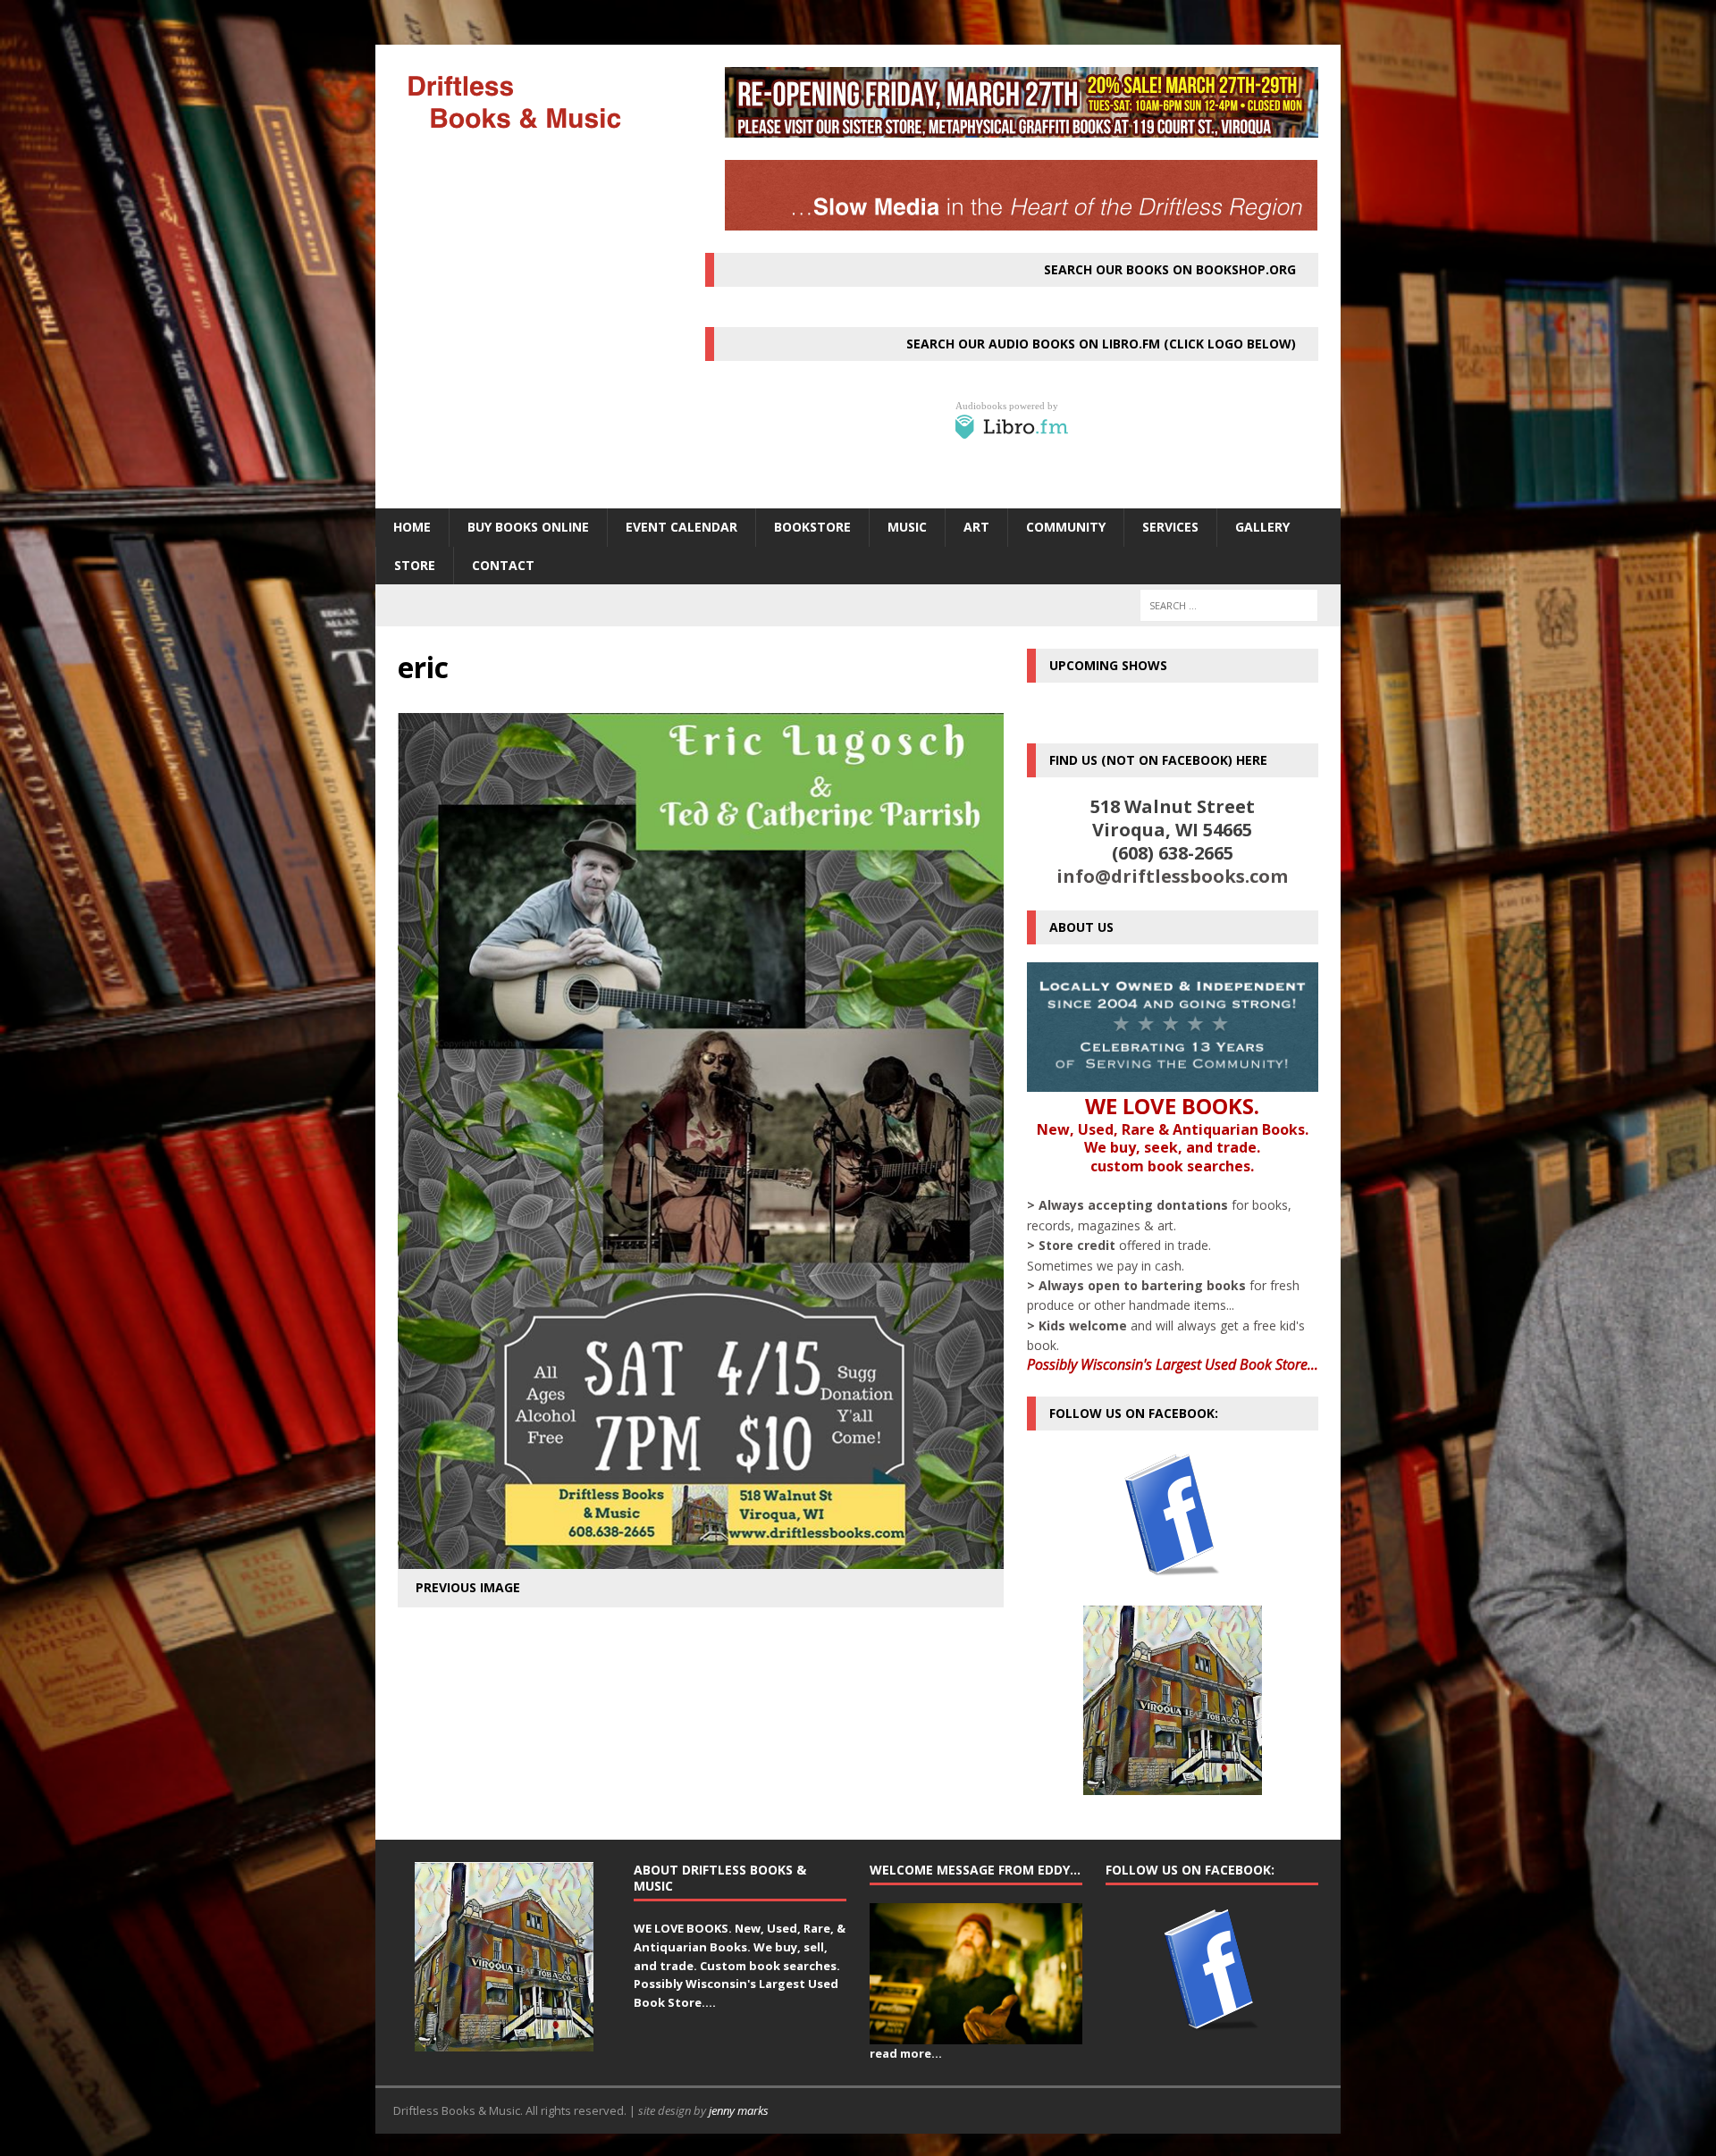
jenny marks (739, 2110)
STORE (415, 565)
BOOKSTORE (812, 527)
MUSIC (907, 527)
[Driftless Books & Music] (528, 101)
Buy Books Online (528, 527)
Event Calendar (681, 527)
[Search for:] (1229, 605)
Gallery (1262, 527)
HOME (412, 527)
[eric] (701, 1559)
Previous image (468, 1587)
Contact (503, 565)
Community (1066, 527)
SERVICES (1170, 527)
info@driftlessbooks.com (1172, 876)
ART (976, 527)
